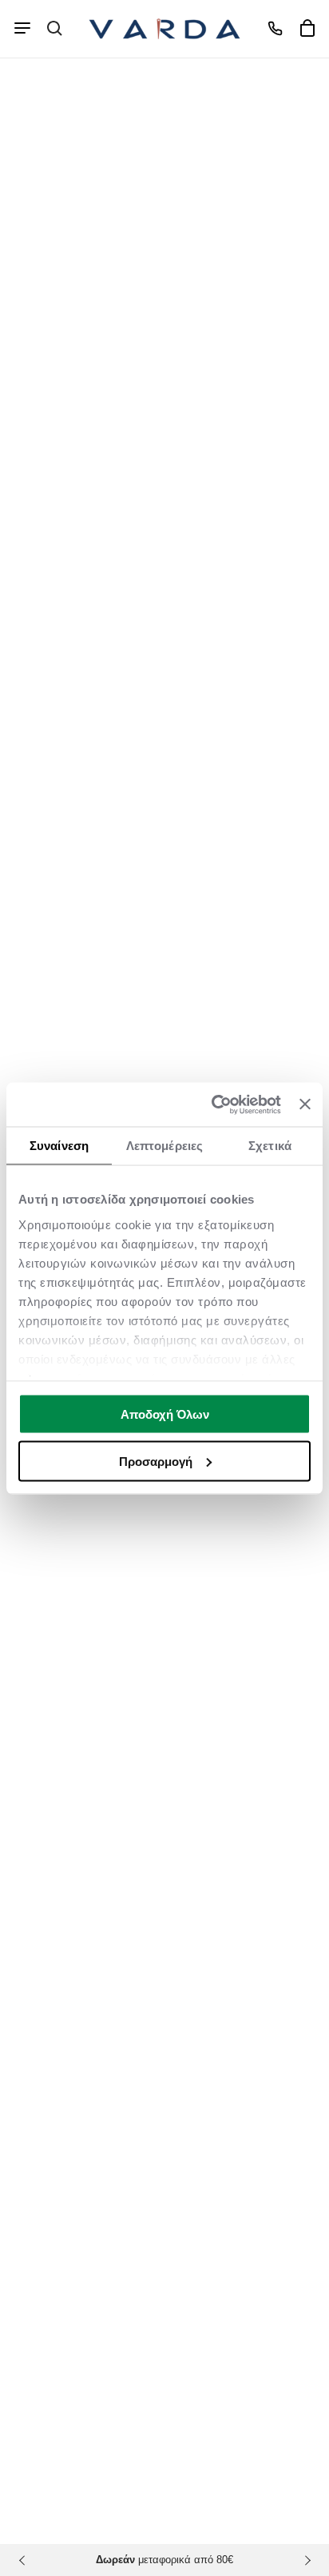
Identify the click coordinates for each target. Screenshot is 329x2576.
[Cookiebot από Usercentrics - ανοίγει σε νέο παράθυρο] (213, 1104)
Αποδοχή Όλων (165, 1414)
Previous (24, 2560)
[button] (54, 28)
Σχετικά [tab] (270, 1146)
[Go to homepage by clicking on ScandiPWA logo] (164, 29)
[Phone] (275, 28)
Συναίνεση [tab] (59, 1146)
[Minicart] (307, 28)
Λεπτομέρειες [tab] (164, 1146)
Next (305, 2560)
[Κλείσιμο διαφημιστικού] (305, 1104)
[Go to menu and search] (22, 28)
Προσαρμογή (156, 1461)
